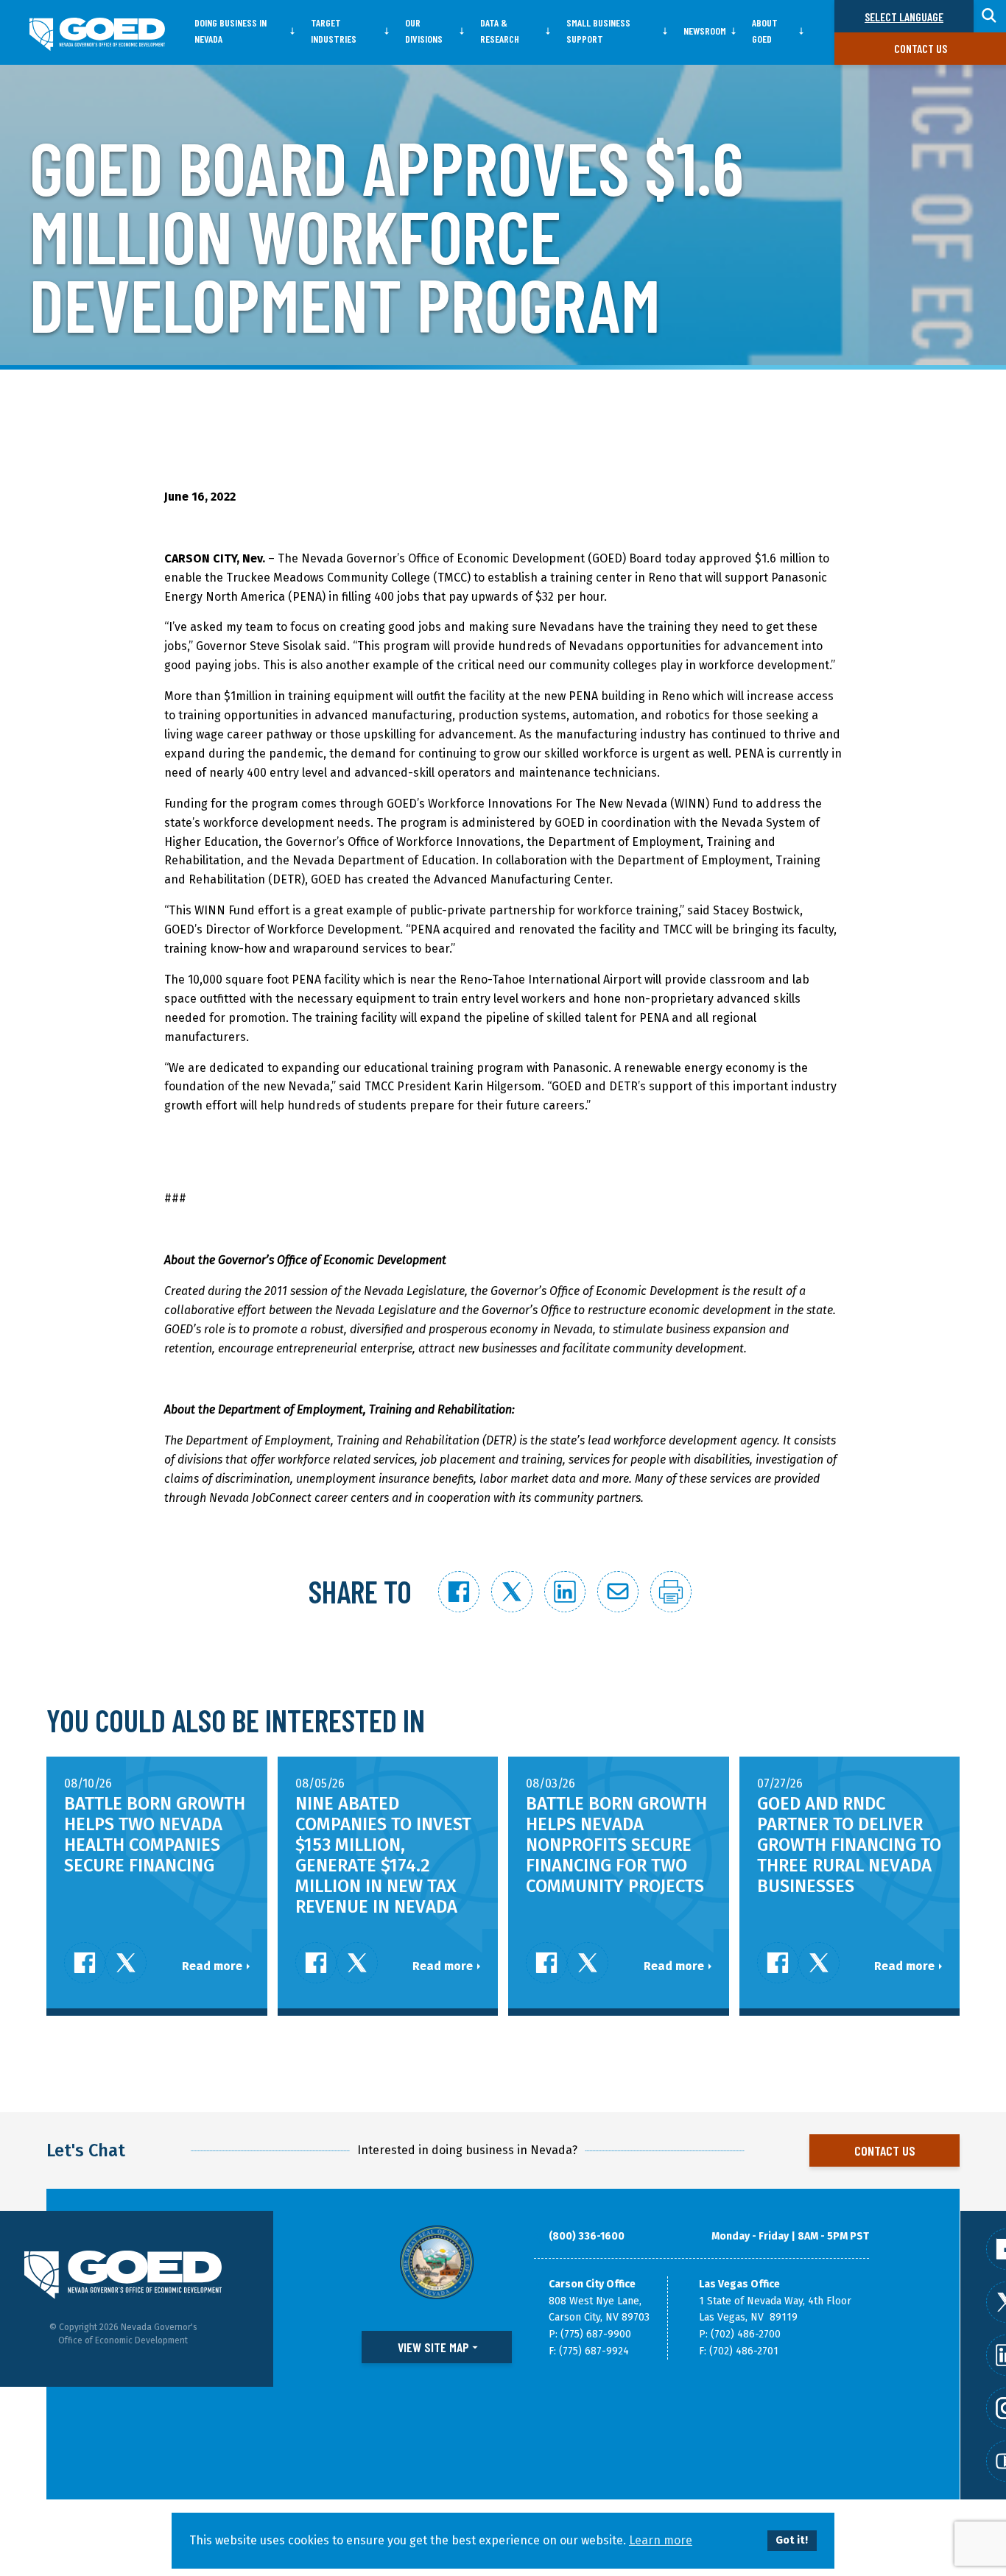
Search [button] (990, 16)
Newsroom (705, 31)
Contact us (921, 48)
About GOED (765, 31)
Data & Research (500, 31)
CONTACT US (885, 2150)
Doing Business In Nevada (231, 31)
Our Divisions (424, 31)
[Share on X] (512, 1592)
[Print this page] (671, 1592)
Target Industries (334, 31)
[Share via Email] (618, 1592)
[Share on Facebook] (459, 1592)
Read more (212, 1966)
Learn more (661, 2540)
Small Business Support (598, 31)
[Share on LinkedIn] (565, 1592)
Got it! (792, 2540)
